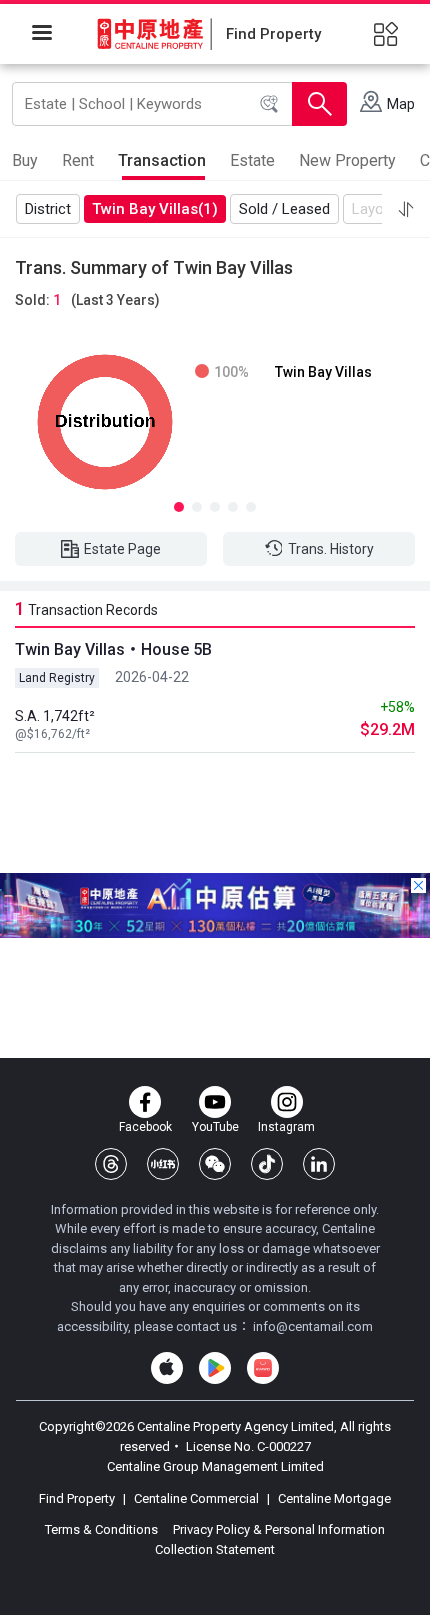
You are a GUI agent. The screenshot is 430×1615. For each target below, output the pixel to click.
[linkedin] (319, 1164)
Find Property (78, 1498)
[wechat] (215, 1164)
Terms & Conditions (103, 1529)
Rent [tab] (78, 160)
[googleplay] (215, 1368)
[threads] (111, 1164)
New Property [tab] (347, 160)
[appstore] (167, 1368)
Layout (374, 209)
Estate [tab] (252, 160)
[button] (406, 209)
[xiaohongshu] (163, 1164)
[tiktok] (267, 1164)
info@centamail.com (313, 1326)
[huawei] (263, 1368)
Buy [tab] (25, 160)
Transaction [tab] (162, 160)
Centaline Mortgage (333, 1498)
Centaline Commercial (196, 1498)
